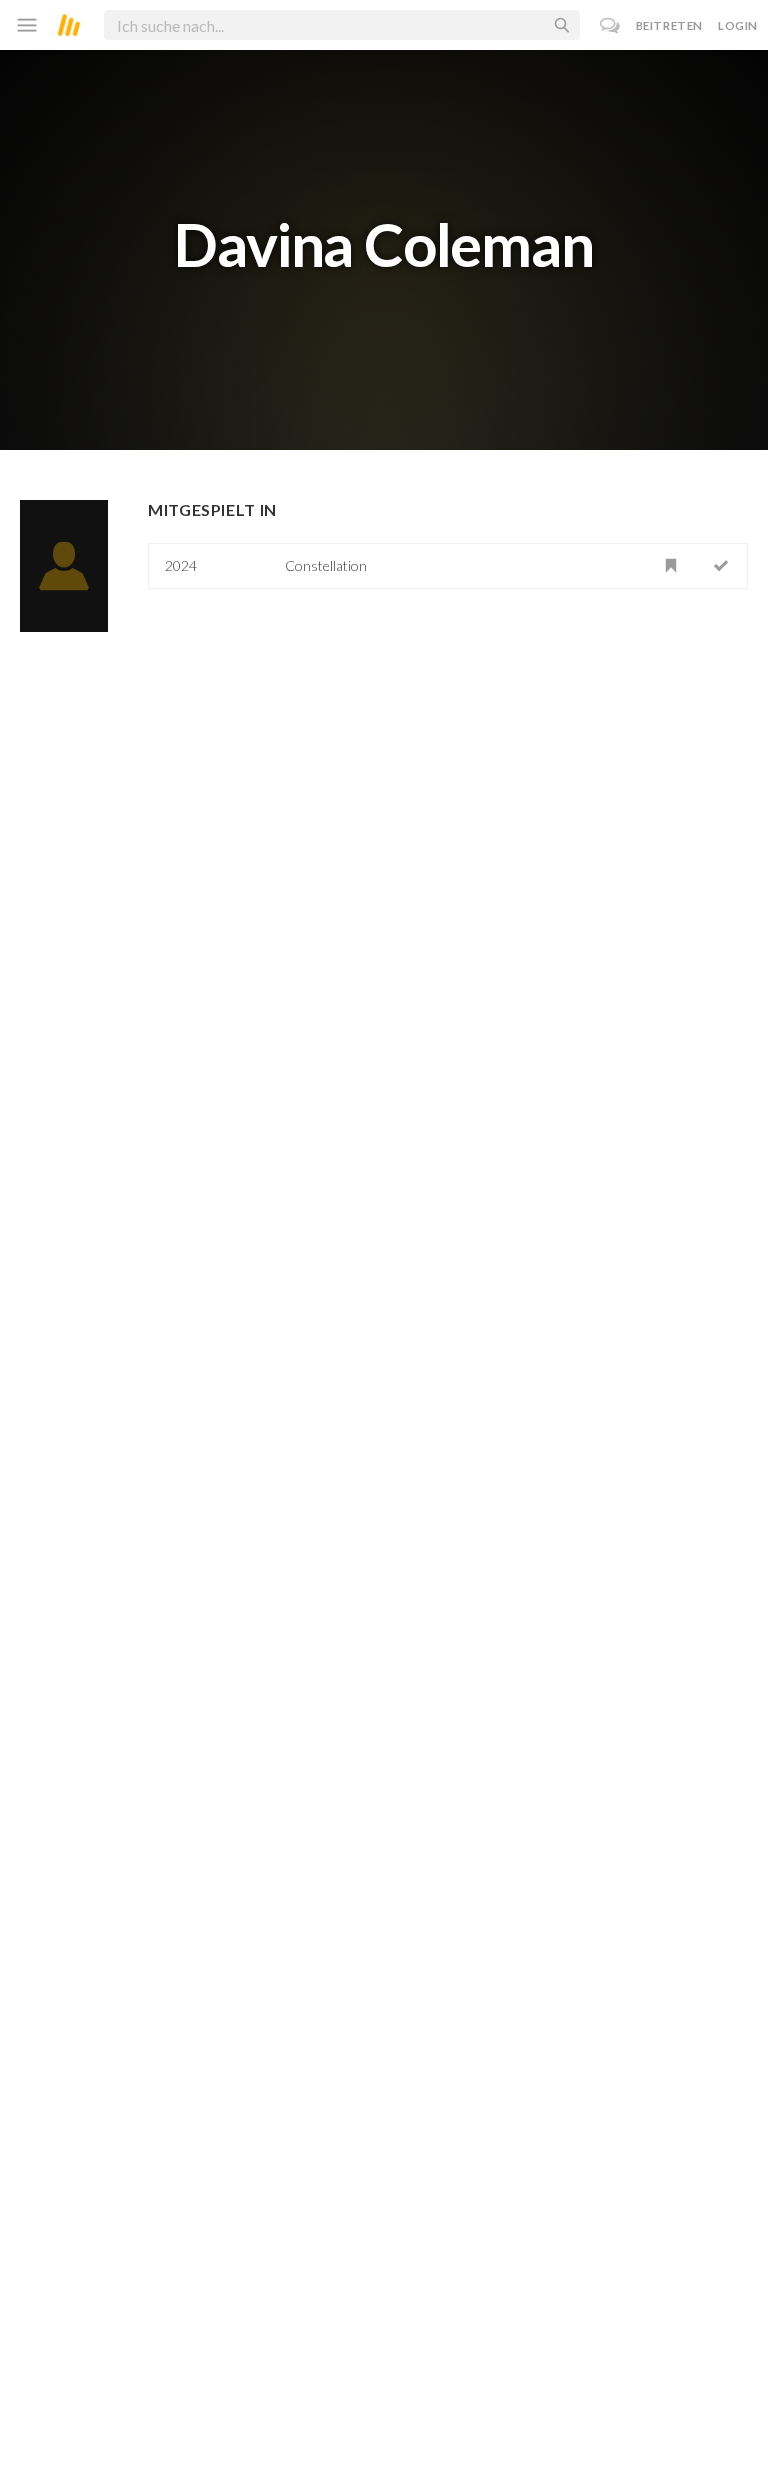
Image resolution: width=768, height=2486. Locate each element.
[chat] (610, 25)
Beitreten (669, 25)
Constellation (326, 565)
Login (738, 25)
